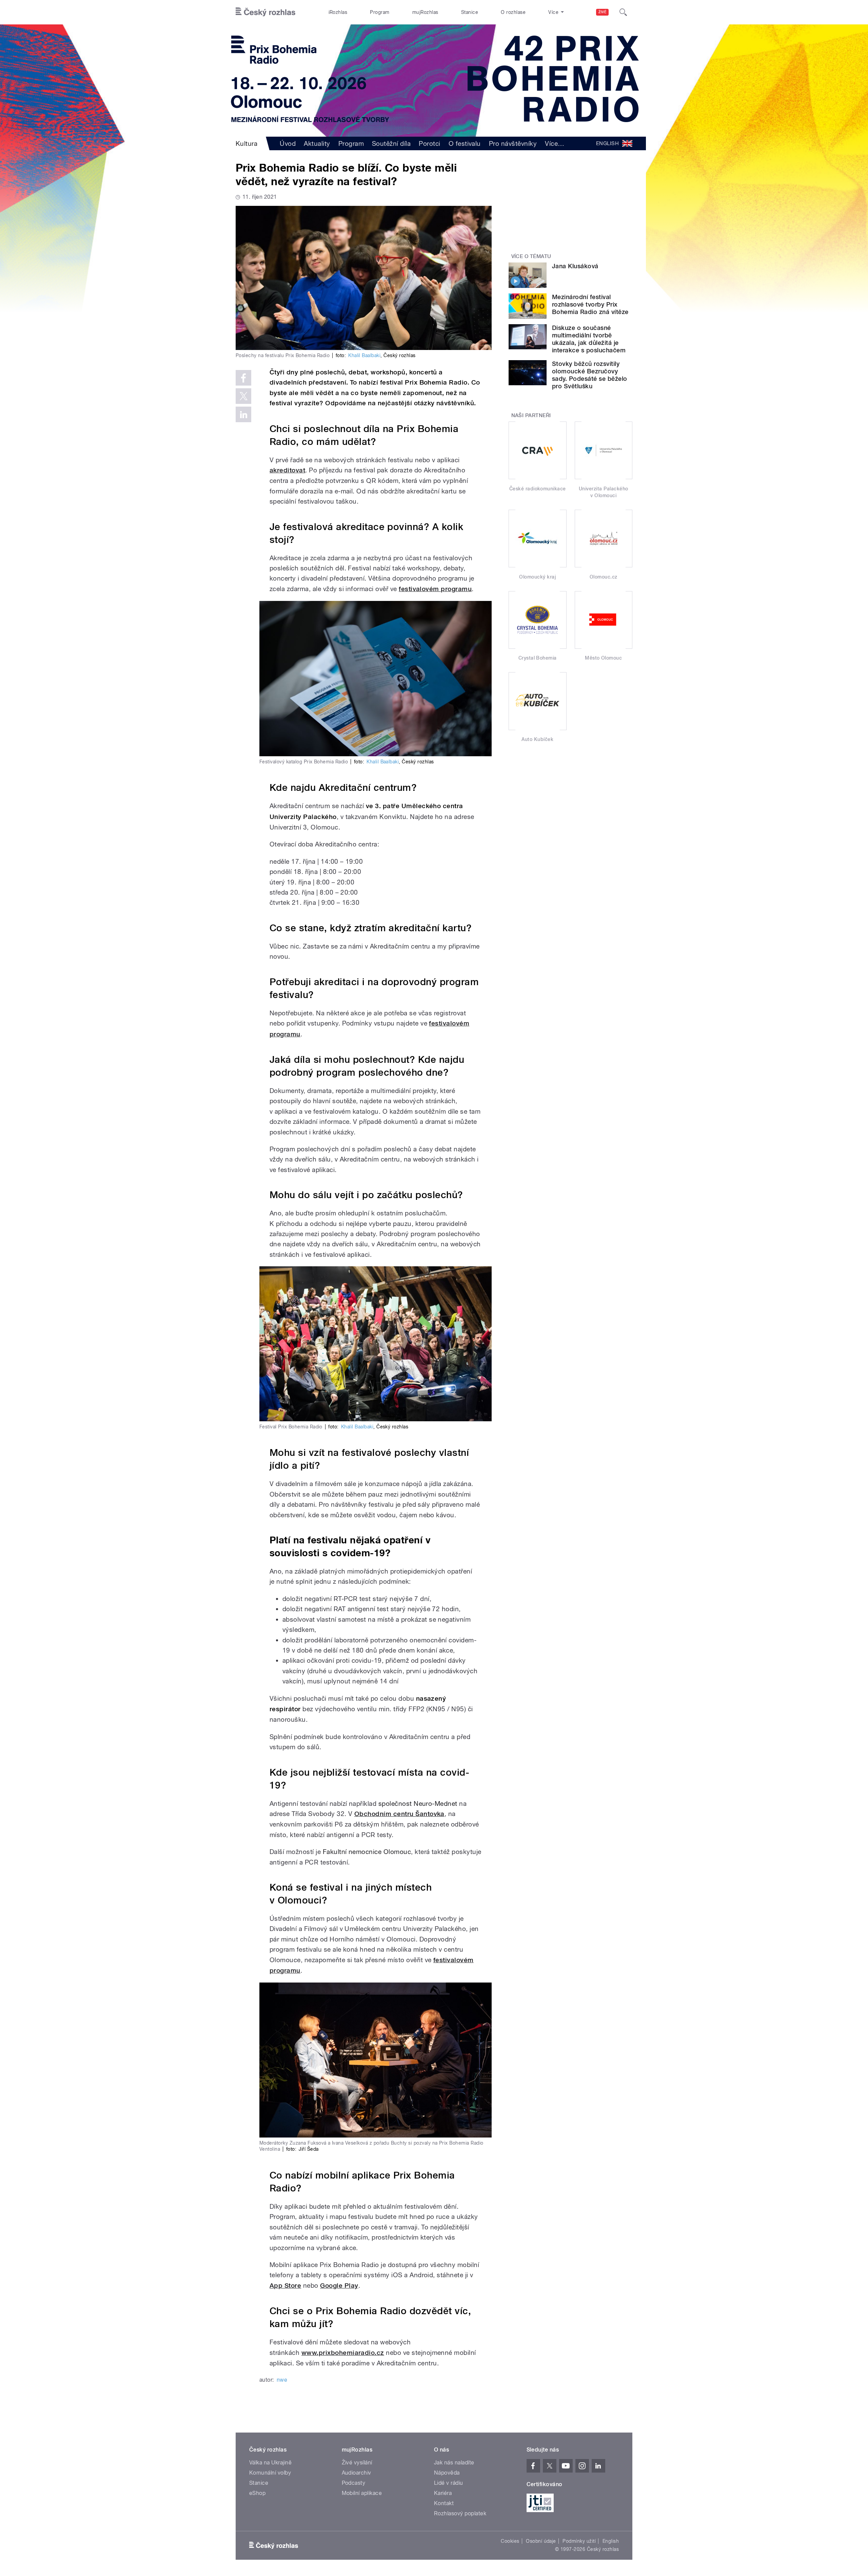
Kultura (246, 143)
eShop (257, 2493)
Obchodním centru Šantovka (399, 1814)
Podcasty (354, 2483)
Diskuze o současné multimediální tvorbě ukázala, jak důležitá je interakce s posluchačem (589, 339)
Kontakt (444, 2503)
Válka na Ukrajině (270, 2463)
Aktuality (317, 143)
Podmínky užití (579, 2541)
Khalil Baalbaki (364, 355)
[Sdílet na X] (243, 396)
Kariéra (443, 2493)
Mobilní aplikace (362, 2493)
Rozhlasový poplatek (460, 2513)
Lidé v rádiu (449, 2483)
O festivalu (465, 143)
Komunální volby (270, 2473)
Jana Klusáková (575, 266)
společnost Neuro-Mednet (418, 1803)
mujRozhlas (425, 12)
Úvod (288, 143)
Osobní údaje (541, 2541)
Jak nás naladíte (454, 2463)
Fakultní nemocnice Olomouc (367, 1852)
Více (555, 143)
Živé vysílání (357, 2463)
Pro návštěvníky (513, 143)
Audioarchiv (357, 2473)
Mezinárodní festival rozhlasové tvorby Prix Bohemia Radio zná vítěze (590, 304)
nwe (282, 2380)
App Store (285, 2286)
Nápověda (447, 2473)
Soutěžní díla (391, 143)
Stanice (470, 12)
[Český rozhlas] (265, 12)
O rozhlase (513, 12)
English (611, 2541)
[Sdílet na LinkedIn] (243, 414)
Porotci (429, 143)
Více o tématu (531, 256)
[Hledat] (623, 12)
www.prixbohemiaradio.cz (343, 2353)
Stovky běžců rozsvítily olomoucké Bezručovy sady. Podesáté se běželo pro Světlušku (590, 375)
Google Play (339, 2286)
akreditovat (287, 470)
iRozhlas (338, 12)
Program (380, 12)
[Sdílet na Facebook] (243, 378)
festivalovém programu (435, 589)
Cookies (510, 2541)
